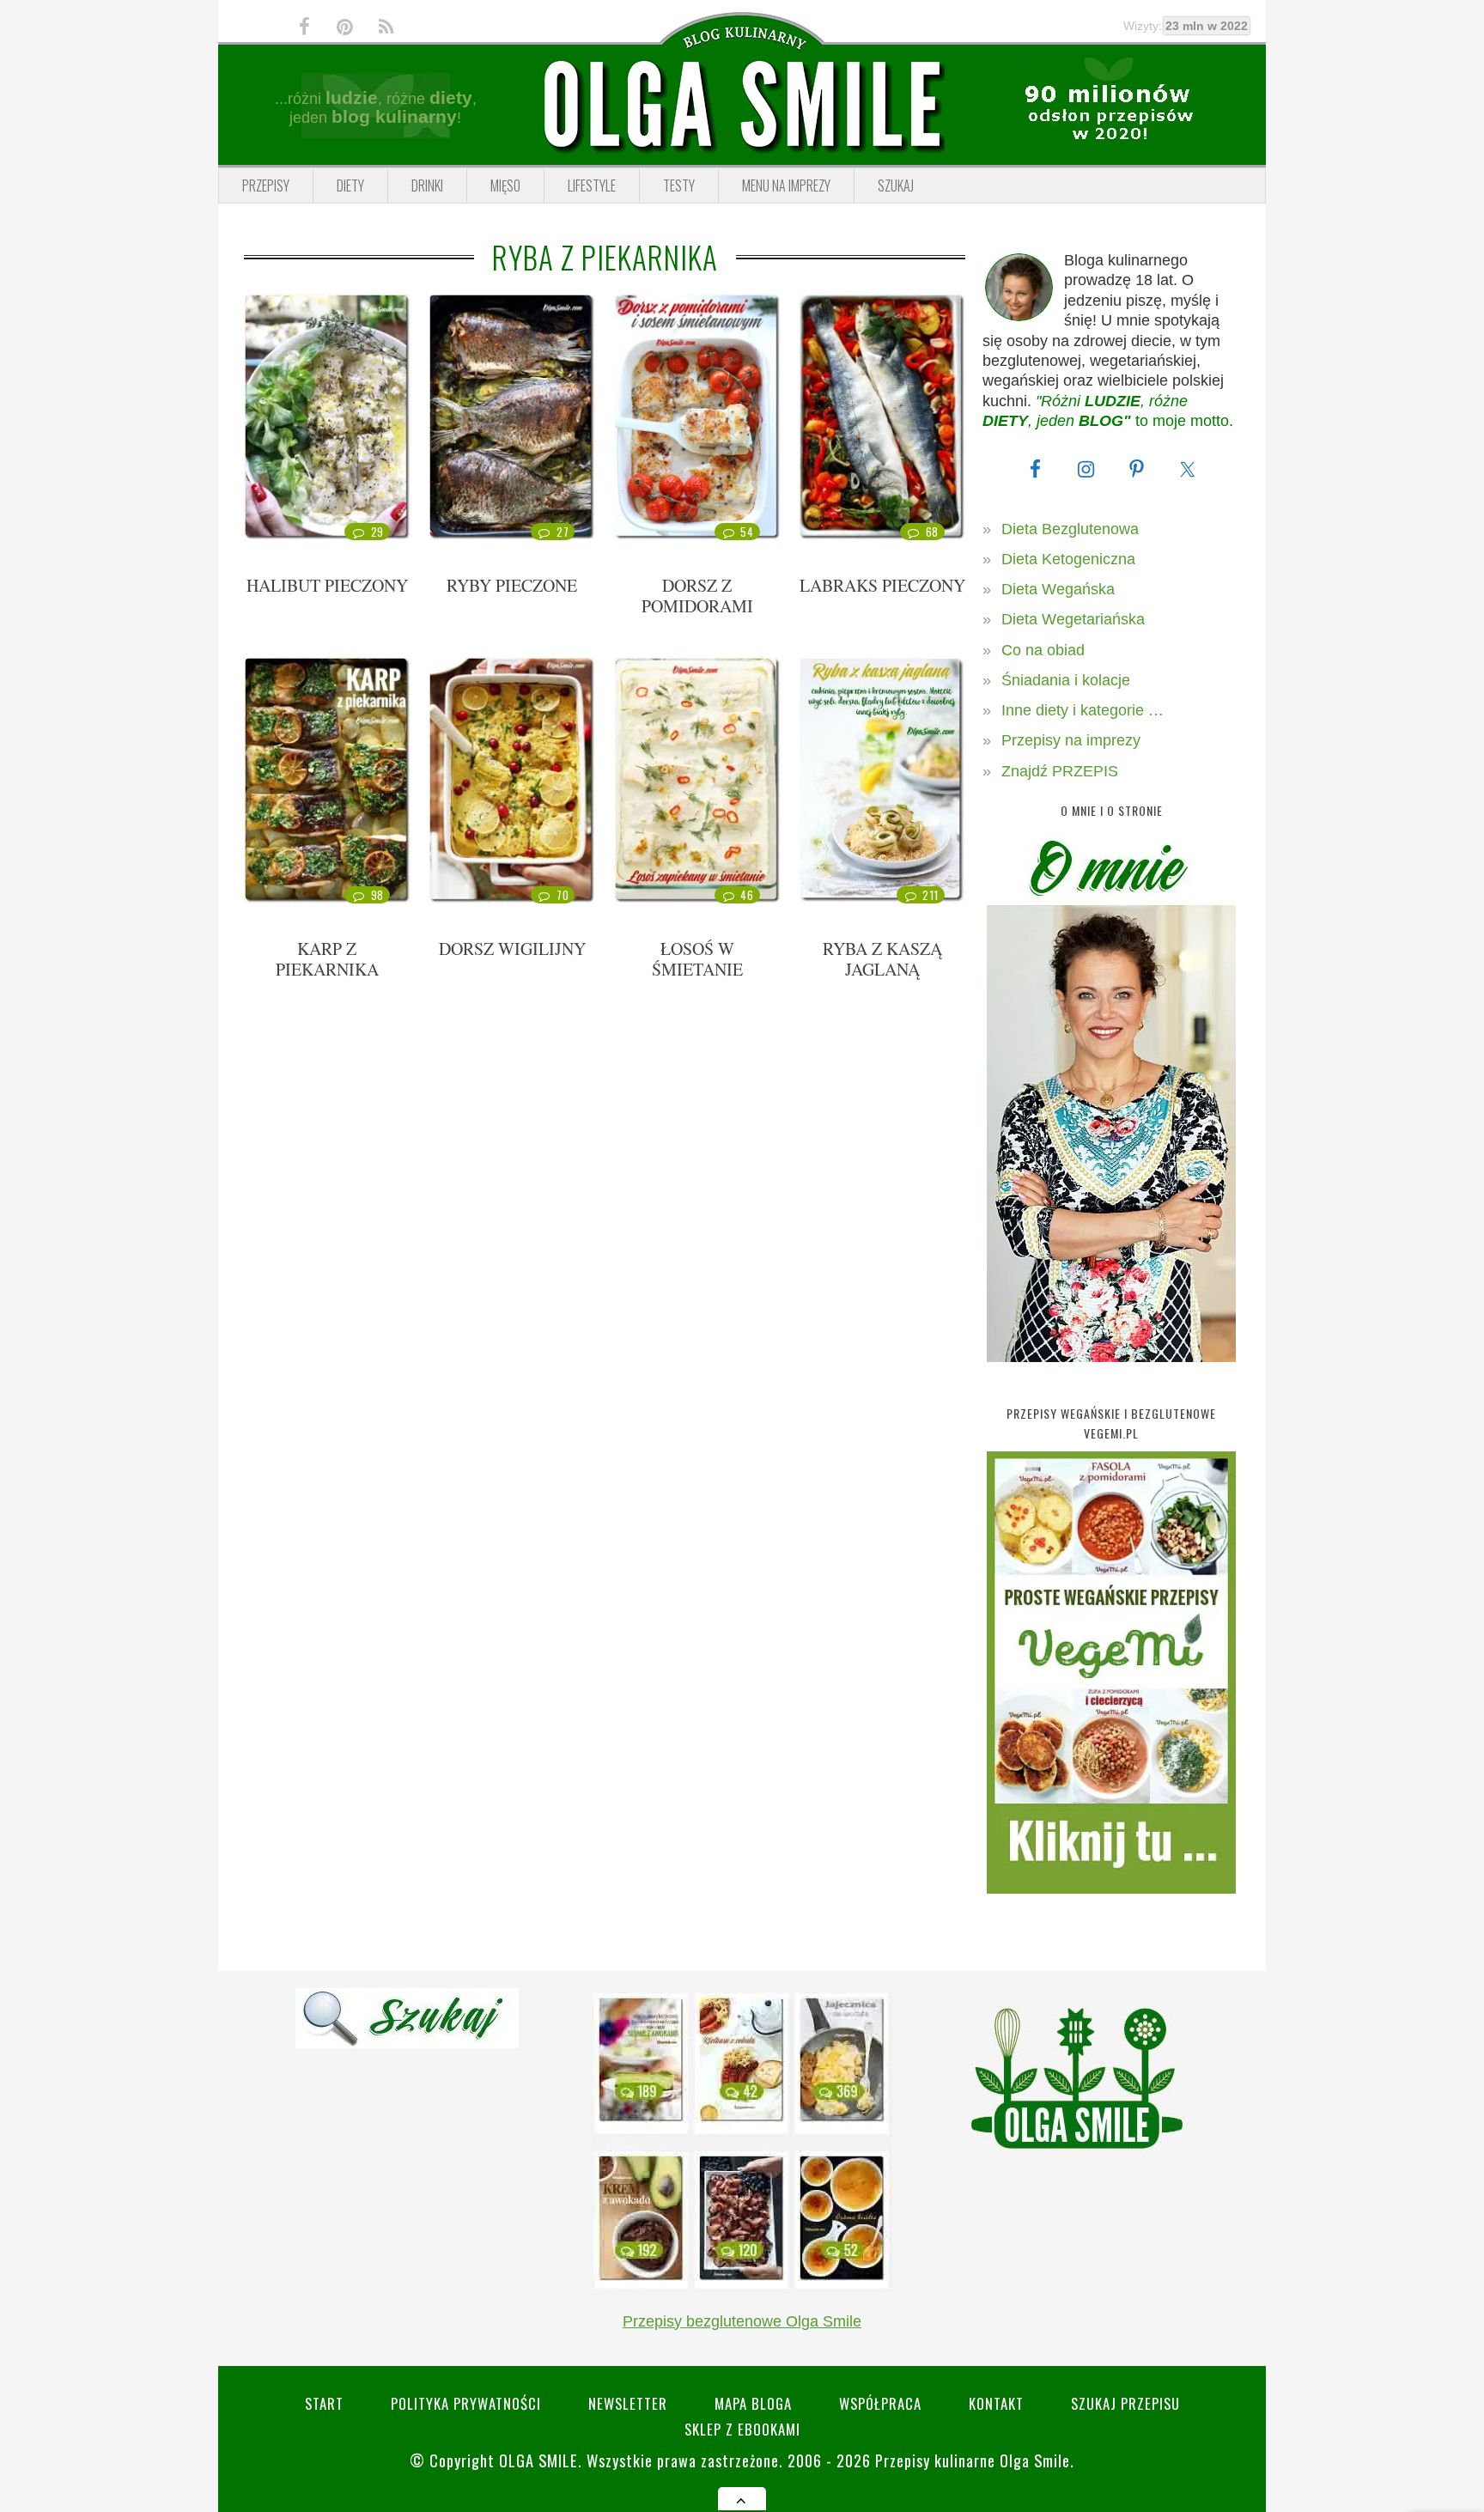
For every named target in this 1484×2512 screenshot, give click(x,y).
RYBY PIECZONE (512, 585)
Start (324, 2403)
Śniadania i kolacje (1066, 680)
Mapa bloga (753, 2403)
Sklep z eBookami (742, 2429)
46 (747, 895)
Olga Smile (538, 2460)
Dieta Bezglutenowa (1070, 529)
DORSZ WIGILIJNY (512, 949)
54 (747, 532)
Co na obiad (1043, 650)
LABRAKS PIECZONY (882, 585)
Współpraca (880, 2403)
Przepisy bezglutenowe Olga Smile (742, 2321)
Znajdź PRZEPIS (1060, 771)
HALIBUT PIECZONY (327, 585)
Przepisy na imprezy (1071, 740)
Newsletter (628, 2403)
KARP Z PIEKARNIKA (327, 959)
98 (377, 895)
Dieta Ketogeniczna (1068, 559)
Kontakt (996, 2403)
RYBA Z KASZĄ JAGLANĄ (882, 959)
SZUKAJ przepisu (1125, 2403)
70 (563, 895)
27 (563, 532)
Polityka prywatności (466, 2403)
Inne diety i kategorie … (1083, 710)
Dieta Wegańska (1058, 589)
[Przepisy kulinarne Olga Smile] (742, 106)
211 (931, 895)
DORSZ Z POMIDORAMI (697, 596)
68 (932, 532)
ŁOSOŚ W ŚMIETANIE (697, 959)
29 (377, 532)
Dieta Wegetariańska (1073, 619)
